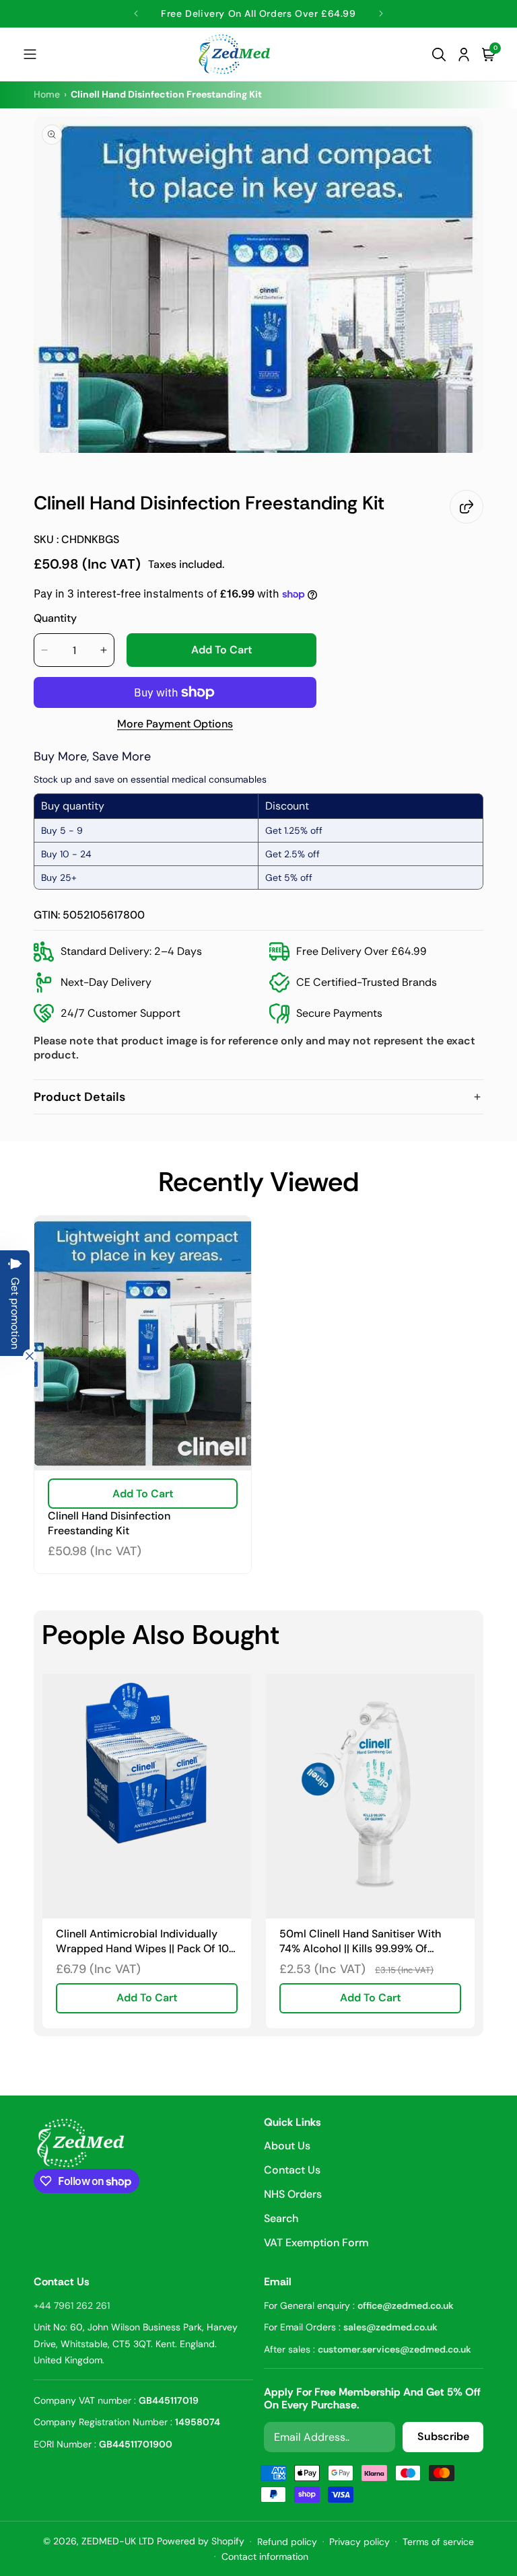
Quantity (55, 618)
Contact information (265, 2556)
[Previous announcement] (136, 13)
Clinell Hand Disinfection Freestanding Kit (109, 1523)
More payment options (175, 724)
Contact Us (292, 2170)
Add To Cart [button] (147, 1998)
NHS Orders (293, 2194)
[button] (30, 54)
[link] (147, 1796)
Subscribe (443, 2436)
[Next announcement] (381, 13)
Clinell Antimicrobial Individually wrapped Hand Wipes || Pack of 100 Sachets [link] (146, 1941)
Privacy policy (359, 2542)
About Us (287, 2147)
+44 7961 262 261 (72, 2305)
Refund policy (287, 2542)
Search (281, 2218)
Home (47, 94)
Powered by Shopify (201, 2541)
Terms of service (438, 2542)
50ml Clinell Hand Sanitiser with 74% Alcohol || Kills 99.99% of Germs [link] (360, 1941)
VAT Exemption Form (316, 2243)
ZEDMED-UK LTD (118, 2541)
